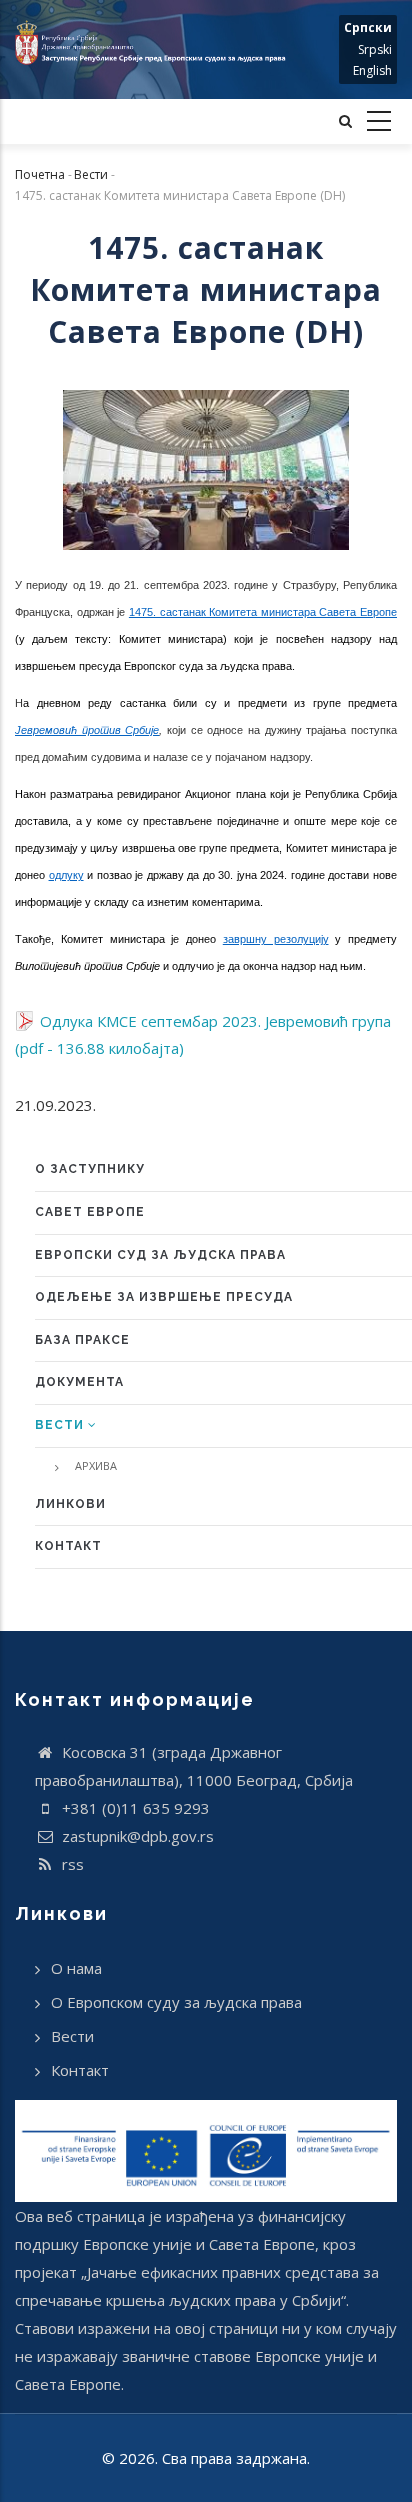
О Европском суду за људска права (176, 2002)
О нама (76, 1968)
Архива (96, 1465)
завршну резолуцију (276, 939)
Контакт (80, 2070)
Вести (91, 174)
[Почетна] (154, 42)
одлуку (66, 875)
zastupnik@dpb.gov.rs (136, 1836)
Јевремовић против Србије (87, 730)
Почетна (40, 174)
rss (71, 1864)
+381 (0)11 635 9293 (134, 1808)
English (372, 70)
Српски (368, 27)
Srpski (375, 49)
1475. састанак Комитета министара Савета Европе (263, 612)
